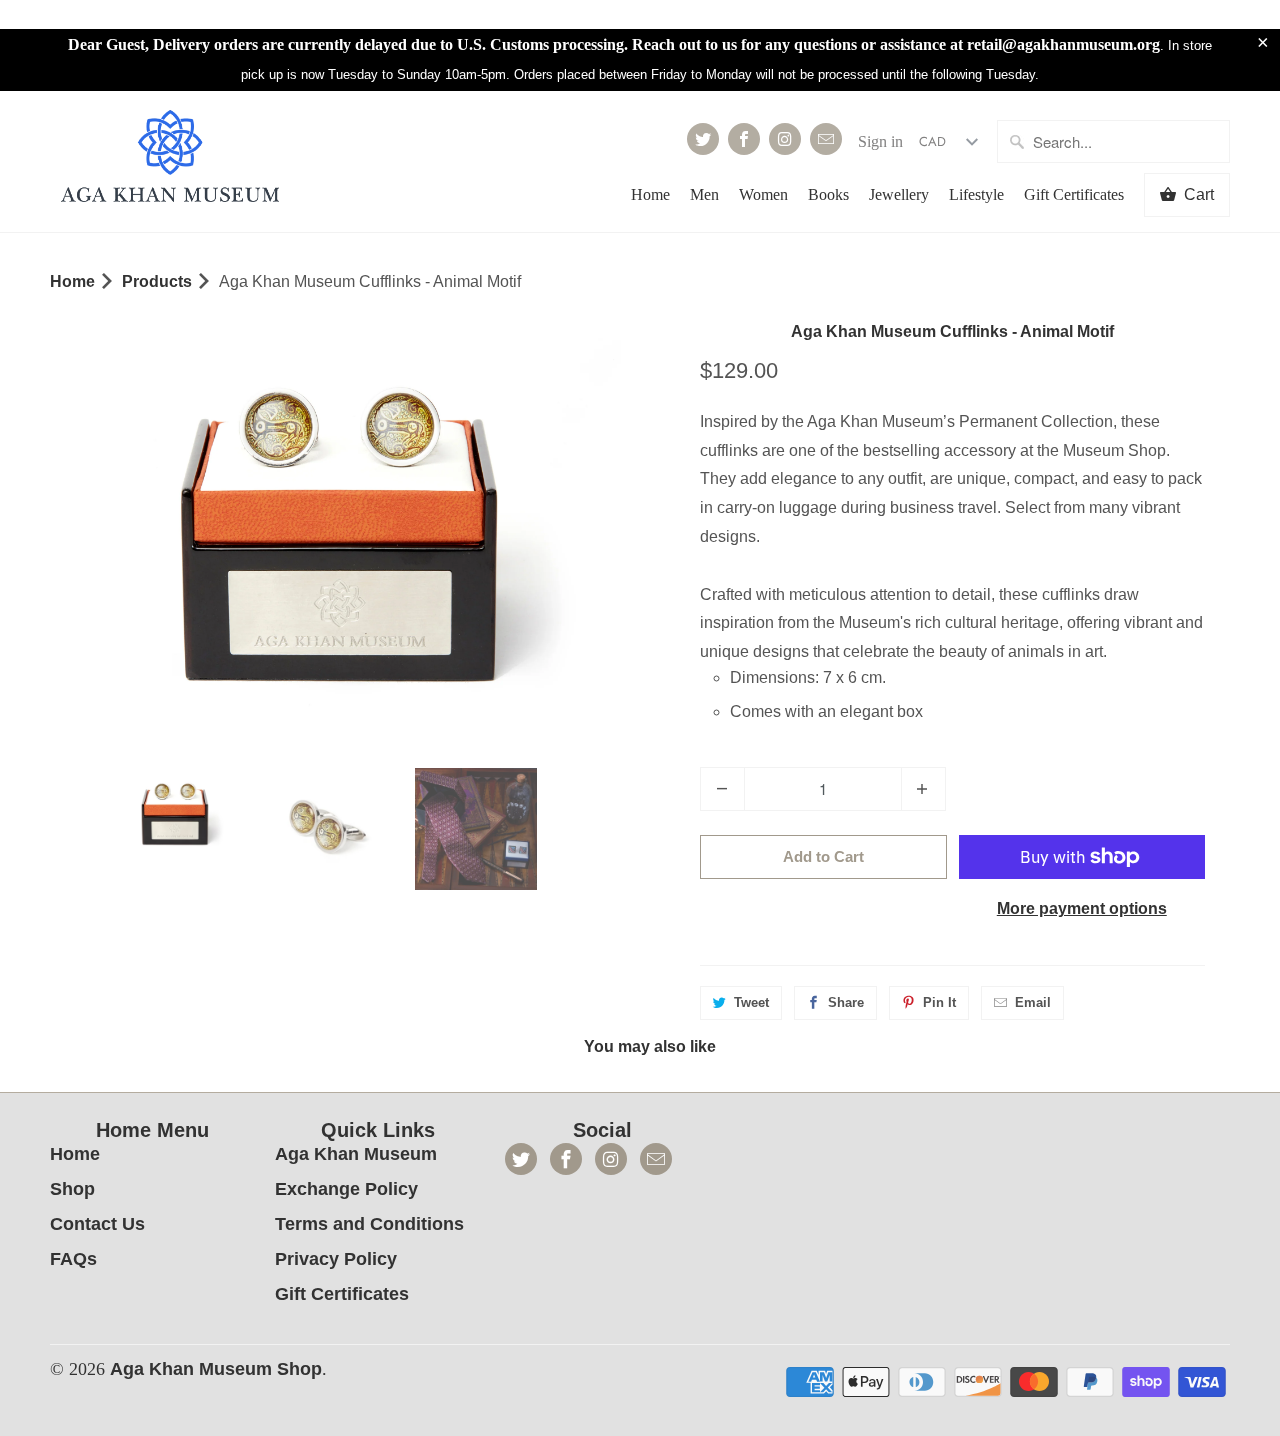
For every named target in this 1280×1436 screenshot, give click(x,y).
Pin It (939, 1002)
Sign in (880, 141)
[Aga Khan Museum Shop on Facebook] (744, 139)
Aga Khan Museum (356, 1154)
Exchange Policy (346, 1189)
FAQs (73, 1259)
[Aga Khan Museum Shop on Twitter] (703, 139)
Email (1033, 1002)
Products (157, 281)
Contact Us (97, 1224)
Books (828, 194)
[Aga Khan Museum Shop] (170, 158)
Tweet (751, 1002)
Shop (72, 1189)
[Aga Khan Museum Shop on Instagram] (785, 139)
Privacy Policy (336, 1259)
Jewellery (899, 194)
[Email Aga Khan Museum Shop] (826, 139)
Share (846, 1002)
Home (650, 194)
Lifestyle (976, 194)
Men (704, 194)
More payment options (1082, 908)
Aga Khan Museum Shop (216, 1369)
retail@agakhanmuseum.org (1063, 44)
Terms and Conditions (369, 1224)
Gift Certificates (1074, 194)
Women (763, 194)
